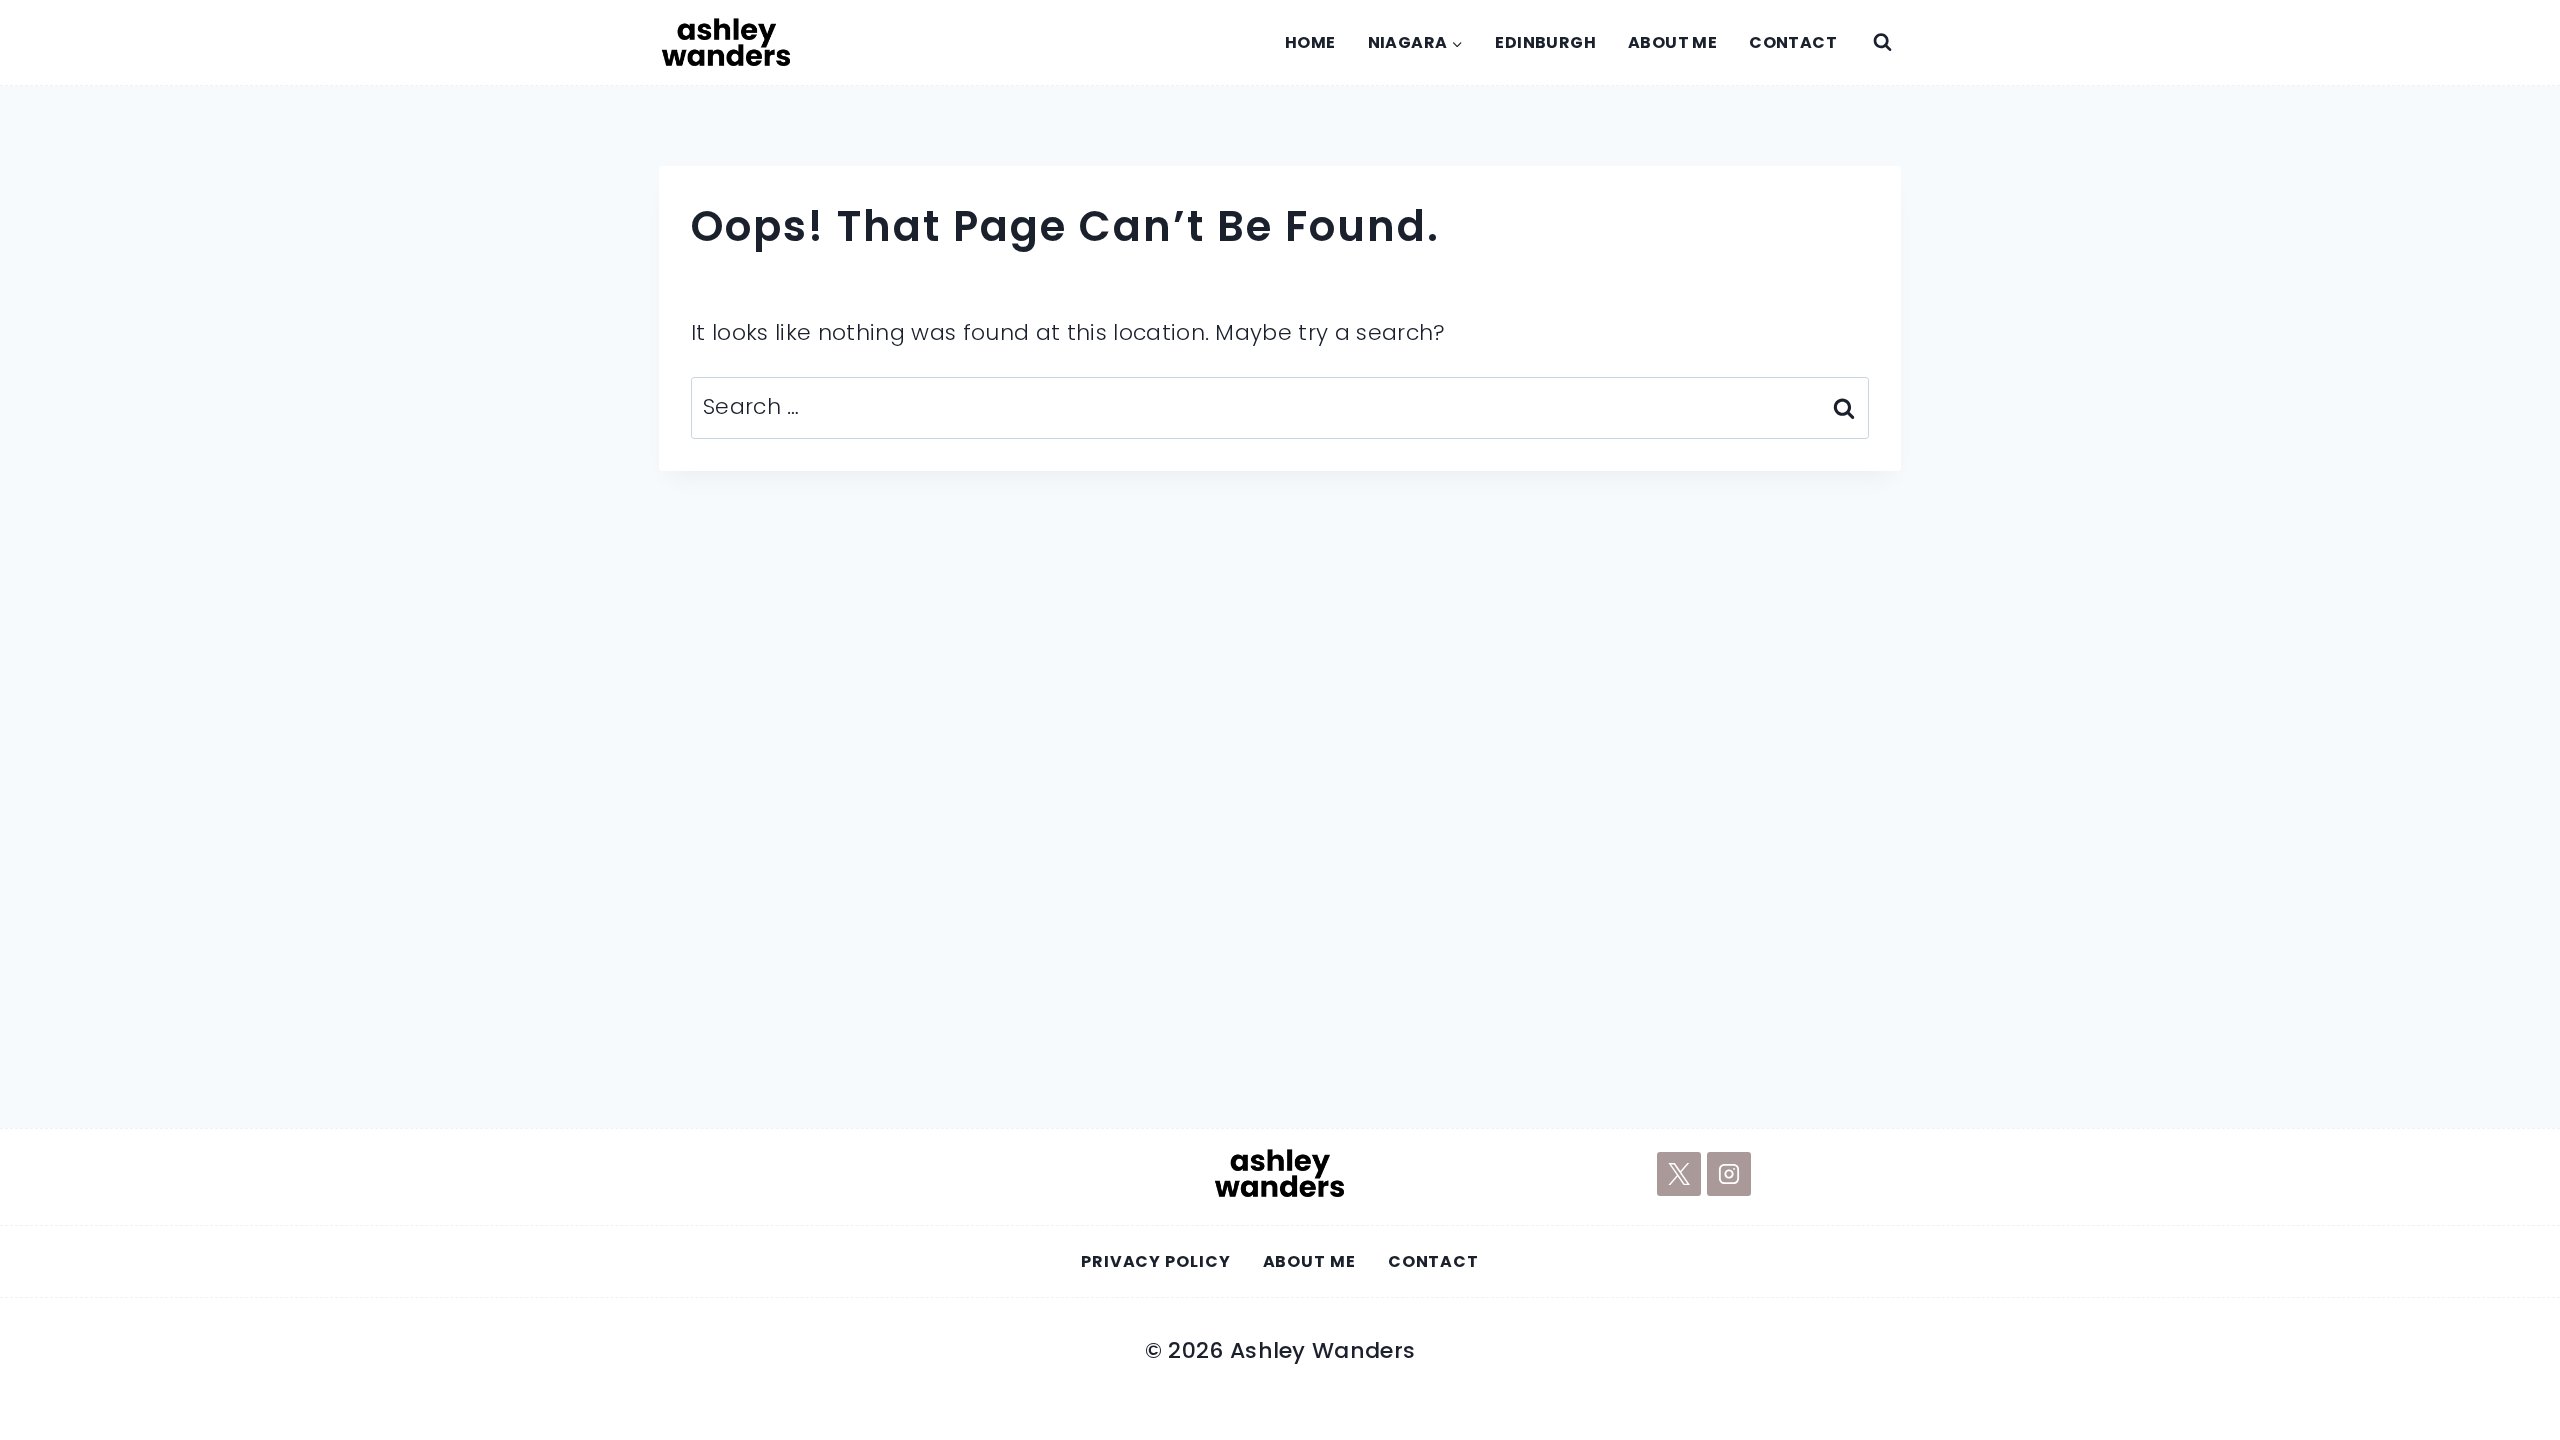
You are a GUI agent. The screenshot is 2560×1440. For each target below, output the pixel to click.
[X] (1679, 1174)
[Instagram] (1729, 1174)
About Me (1672, 42)
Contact (1793, 42)
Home (1310, 42)
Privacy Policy (1156, 1261)
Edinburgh (1545, 42)
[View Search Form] (1882, 43)
